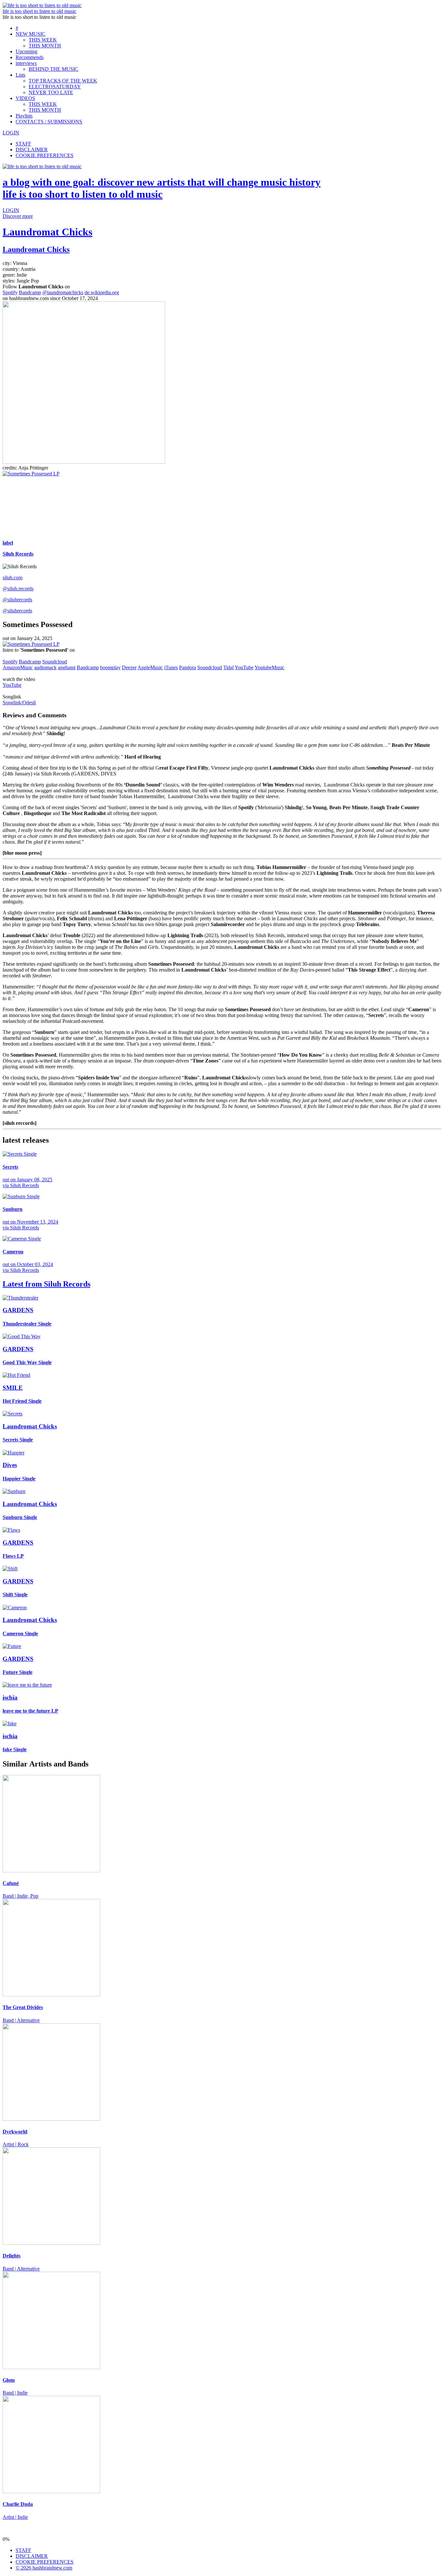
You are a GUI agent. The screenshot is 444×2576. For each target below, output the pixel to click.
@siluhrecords (17, 600)
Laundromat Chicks (47, 232)
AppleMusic (150, 667)
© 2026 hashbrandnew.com (44, 2568)
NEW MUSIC (31, 34)
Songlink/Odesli (19, 703)
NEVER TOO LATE (51, 92)
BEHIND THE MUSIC (53, 69)
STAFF (23, 144)
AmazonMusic (18, 667)
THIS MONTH (45, 46)
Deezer (129, 667)
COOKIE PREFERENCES (45, 155)
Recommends (30, 57)
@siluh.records (18, 589)
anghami (67, 667)
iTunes (171, 667)
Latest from (46, 1284)
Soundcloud (55, 662)
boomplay (110, 667)
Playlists (24, 116)
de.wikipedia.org (102, 292)
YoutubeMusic (269, 667)
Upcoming (26, 51)
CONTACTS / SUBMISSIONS (49, 122)
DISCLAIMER (32, 150)
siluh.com (13, 578)
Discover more (18, 216)
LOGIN (11, 133)
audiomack (45, 667)
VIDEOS (25, 98)
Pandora (188, 667)
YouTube (244, 667)
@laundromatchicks (63, 292)
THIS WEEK (43, 40)
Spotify (10, 292)
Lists (20, 75)
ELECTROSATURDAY (55, 87)
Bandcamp (30, 292)
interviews (26, 63)
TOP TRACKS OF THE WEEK (63, 81)
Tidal (229, 667)
